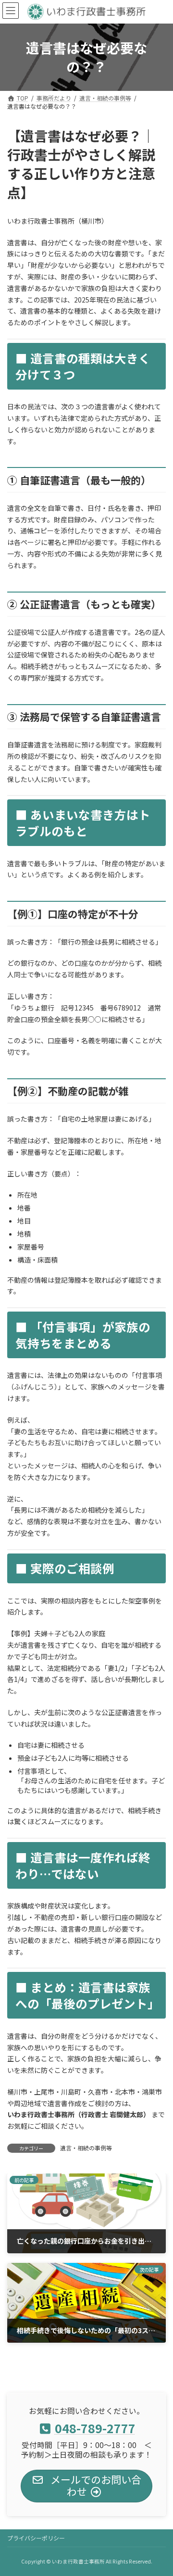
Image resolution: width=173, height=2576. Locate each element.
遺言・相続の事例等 (86, 2148)
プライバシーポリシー (36, 2538)
